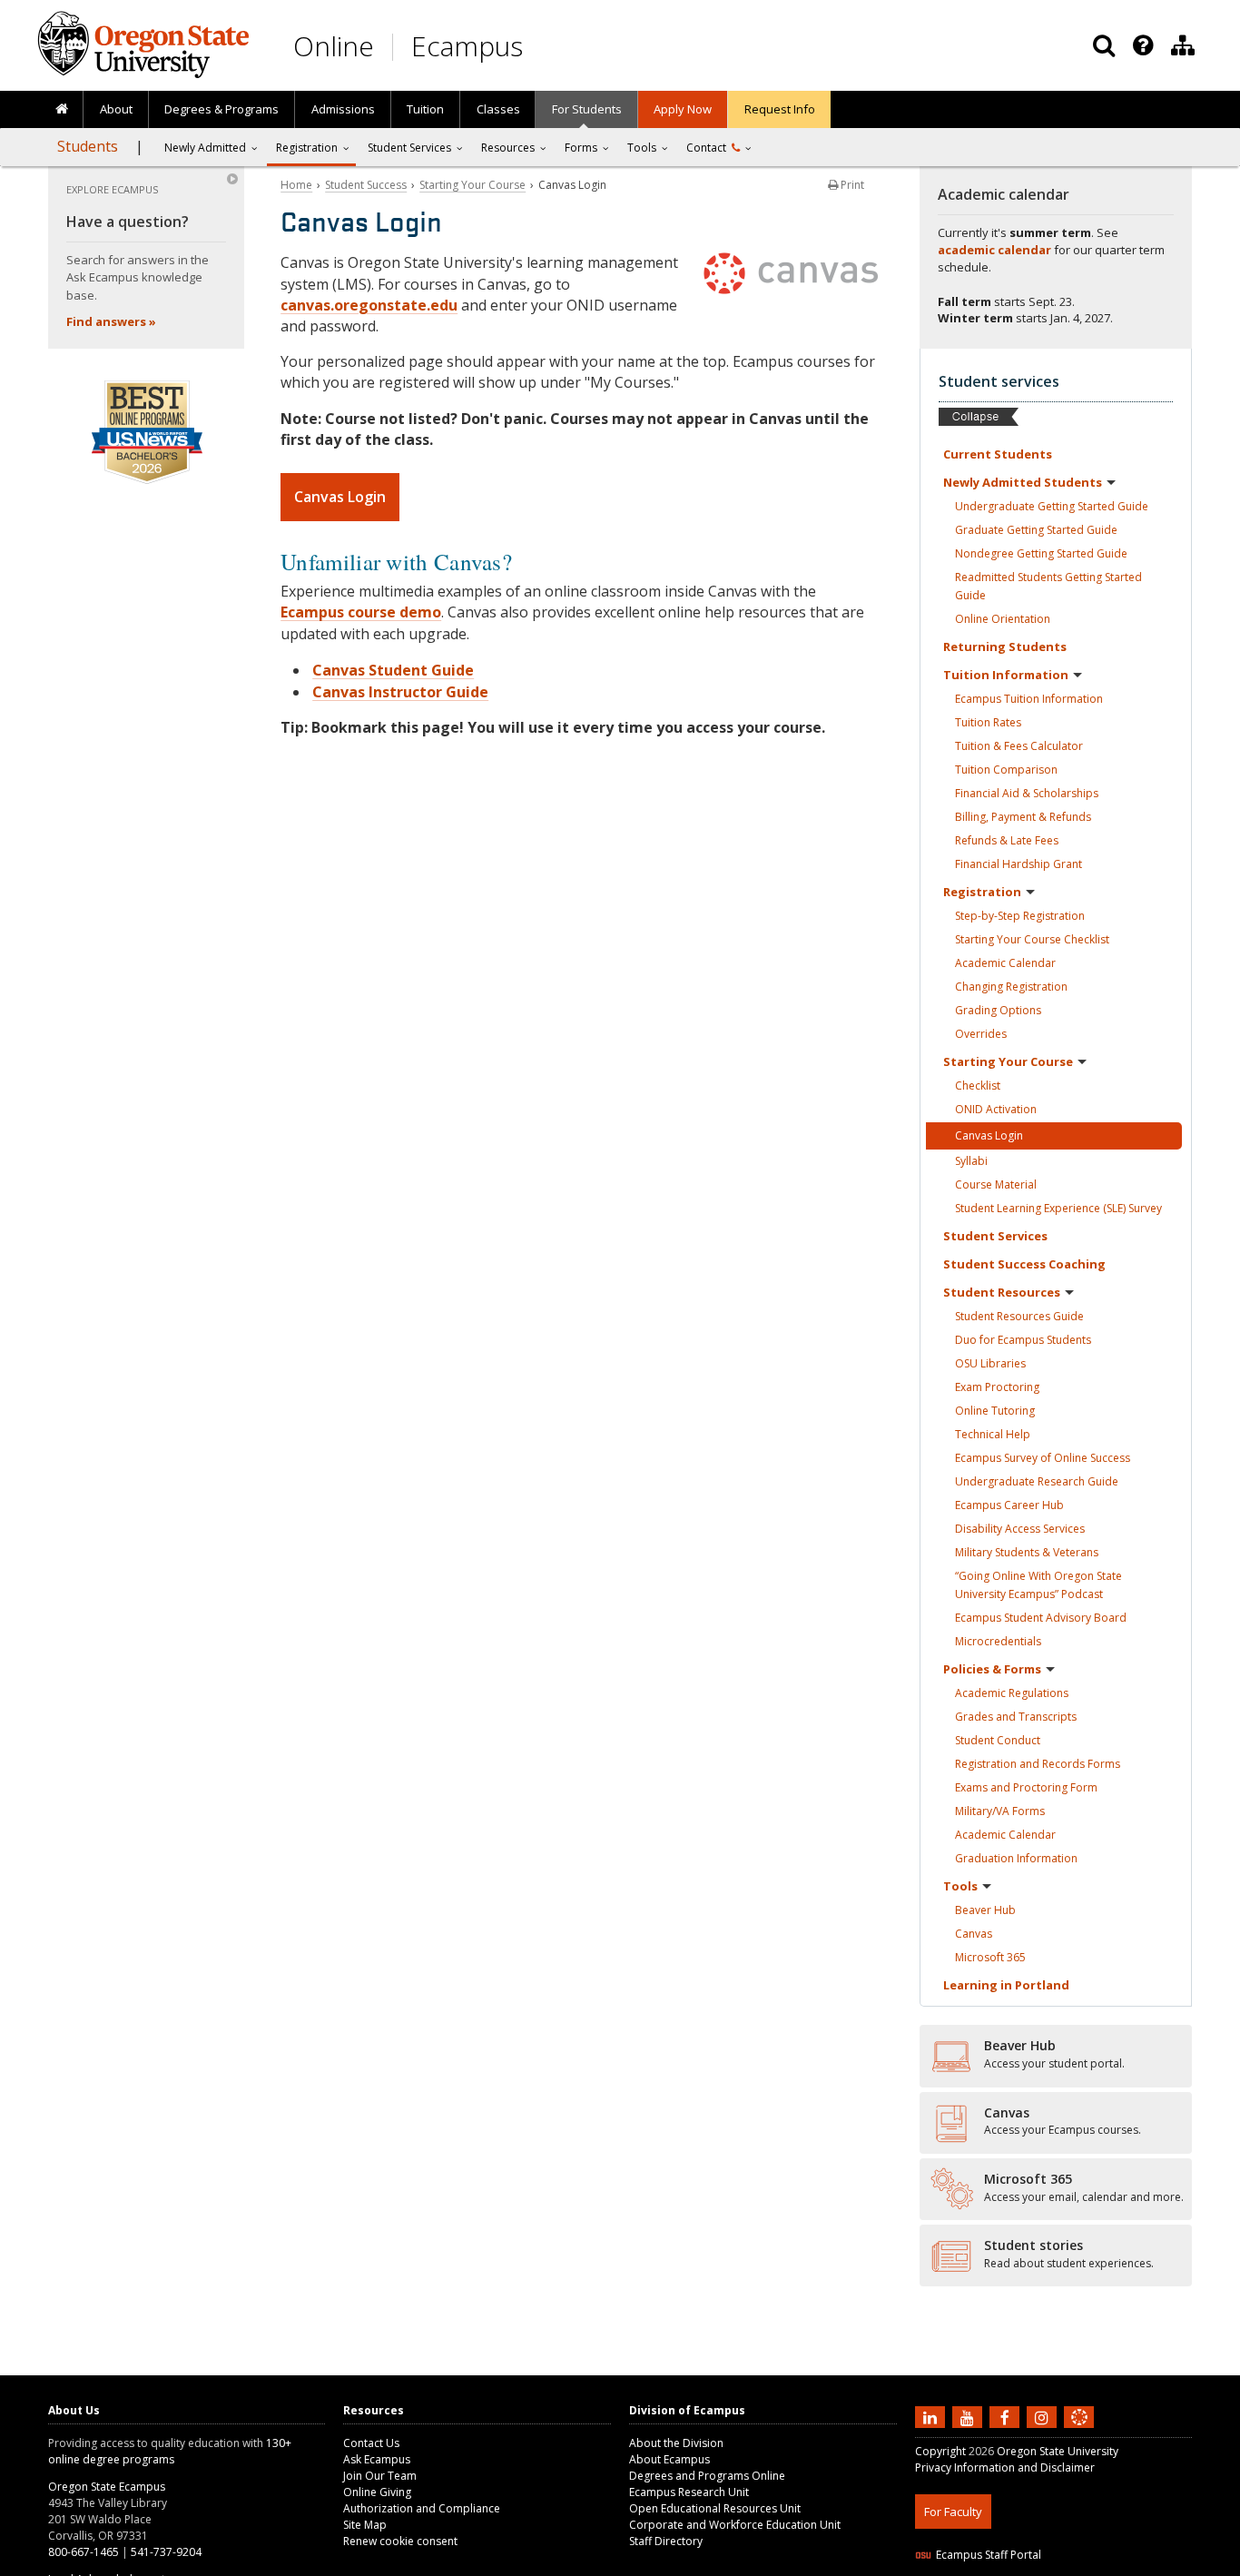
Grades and (1016, 1717)
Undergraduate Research (1037, 1481)
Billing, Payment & (1023, 817)
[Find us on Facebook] (1007, 2416)
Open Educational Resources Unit (715, 2508)
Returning (1005, 646)
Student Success (366, 185)
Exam (997, 1387)
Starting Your (1008, 1061)
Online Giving (377, 2492)
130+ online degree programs (170, 2451)
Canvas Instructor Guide (400, 692)
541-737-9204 (166, 2552)
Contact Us (371, 2443)
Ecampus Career (1009, 1505)
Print (851, 185)
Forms (581, 148)
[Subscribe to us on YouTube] (969, 2416)
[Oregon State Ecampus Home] (396, 47)
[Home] (61, 110)
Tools (642, 148)
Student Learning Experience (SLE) (1058, 1208)
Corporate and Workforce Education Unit (735, 2525)
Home (296, 185)
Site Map (365, 2525)
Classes (498, 109)
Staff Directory (666, 2541)
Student (995, 1236)
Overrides (981, 1034)
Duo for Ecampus (1023, 1340)
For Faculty (953, 2512)
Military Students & (1027, 1552)
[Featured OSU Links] (1143, 45)
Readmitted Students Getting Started (1048, 586)
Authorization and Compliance (422, 2508)
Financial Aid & (1027, 793)
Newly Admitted (205, 148)
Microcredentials (998, 1641)
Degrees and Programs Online (707, 2476)
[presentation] (1142, 45)
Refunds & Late (1007, 840)
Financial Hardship (1019, 864)
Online (334, 46)
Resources (508, 148)
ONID (996, 1109)
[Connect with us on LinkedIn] (932, 2416)
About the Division (676, 2443)
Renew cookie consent (400, 2541)
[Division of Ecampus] (1183, 45)
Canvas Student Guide (393, 670)
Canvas (974, 1934)
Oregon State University (1058, 2451)
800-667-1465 (84, 2552)
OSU (990, 1363)
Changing (1011, 987)
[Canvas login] (1079, 2432)
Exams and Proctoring (1026, 1787)
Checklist (978, 1086)
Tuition (425, 109)
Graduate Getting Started (1036, 530)
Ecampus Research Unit (689, 2492)
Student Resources (1019, 1316)
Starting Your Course (472, 185)
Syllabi (971, 1161)
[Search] (1104, 45)
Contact (709, 148)
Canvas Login (340, 497)
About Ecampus (669, 2459)
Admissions (343, 109)
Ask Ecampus (377, 2459)
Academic (1005, 963)
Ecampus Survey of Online (1043, 1458)
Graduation (1016, 1858)
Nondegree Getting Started (1041, 553)
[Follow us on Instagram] (1044, 2416)
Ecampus (467, 46)
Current (998, 454)
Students (88, 146)
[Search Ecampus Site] (1104, 45)
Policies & (992, 1669)
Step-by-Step (1020, 916)
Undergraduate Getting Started (1052, 506)
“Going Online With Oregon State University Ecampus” (1038, 1585)
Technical (993, 1434)
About (116, 109)
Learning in (1006, 1985)
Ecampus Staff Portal (989, 2555)
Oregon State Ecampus (107, 2487)
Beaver (985, 1910)
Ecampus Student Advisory (1041, 1618)
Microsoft (990, 1957)
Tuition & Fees (1019, 746)
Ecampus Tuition (1029, 699)
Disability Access (1020, 1529)
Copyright (940, 2451)
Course (996, 1184)
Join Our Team (380, 2476)
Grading (998, 1010)
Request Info (780, 109)
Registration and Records (1038, 1764)
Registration (307, 148)
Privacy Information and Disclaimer (1005, 2467)
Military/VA (1000, 1811)
